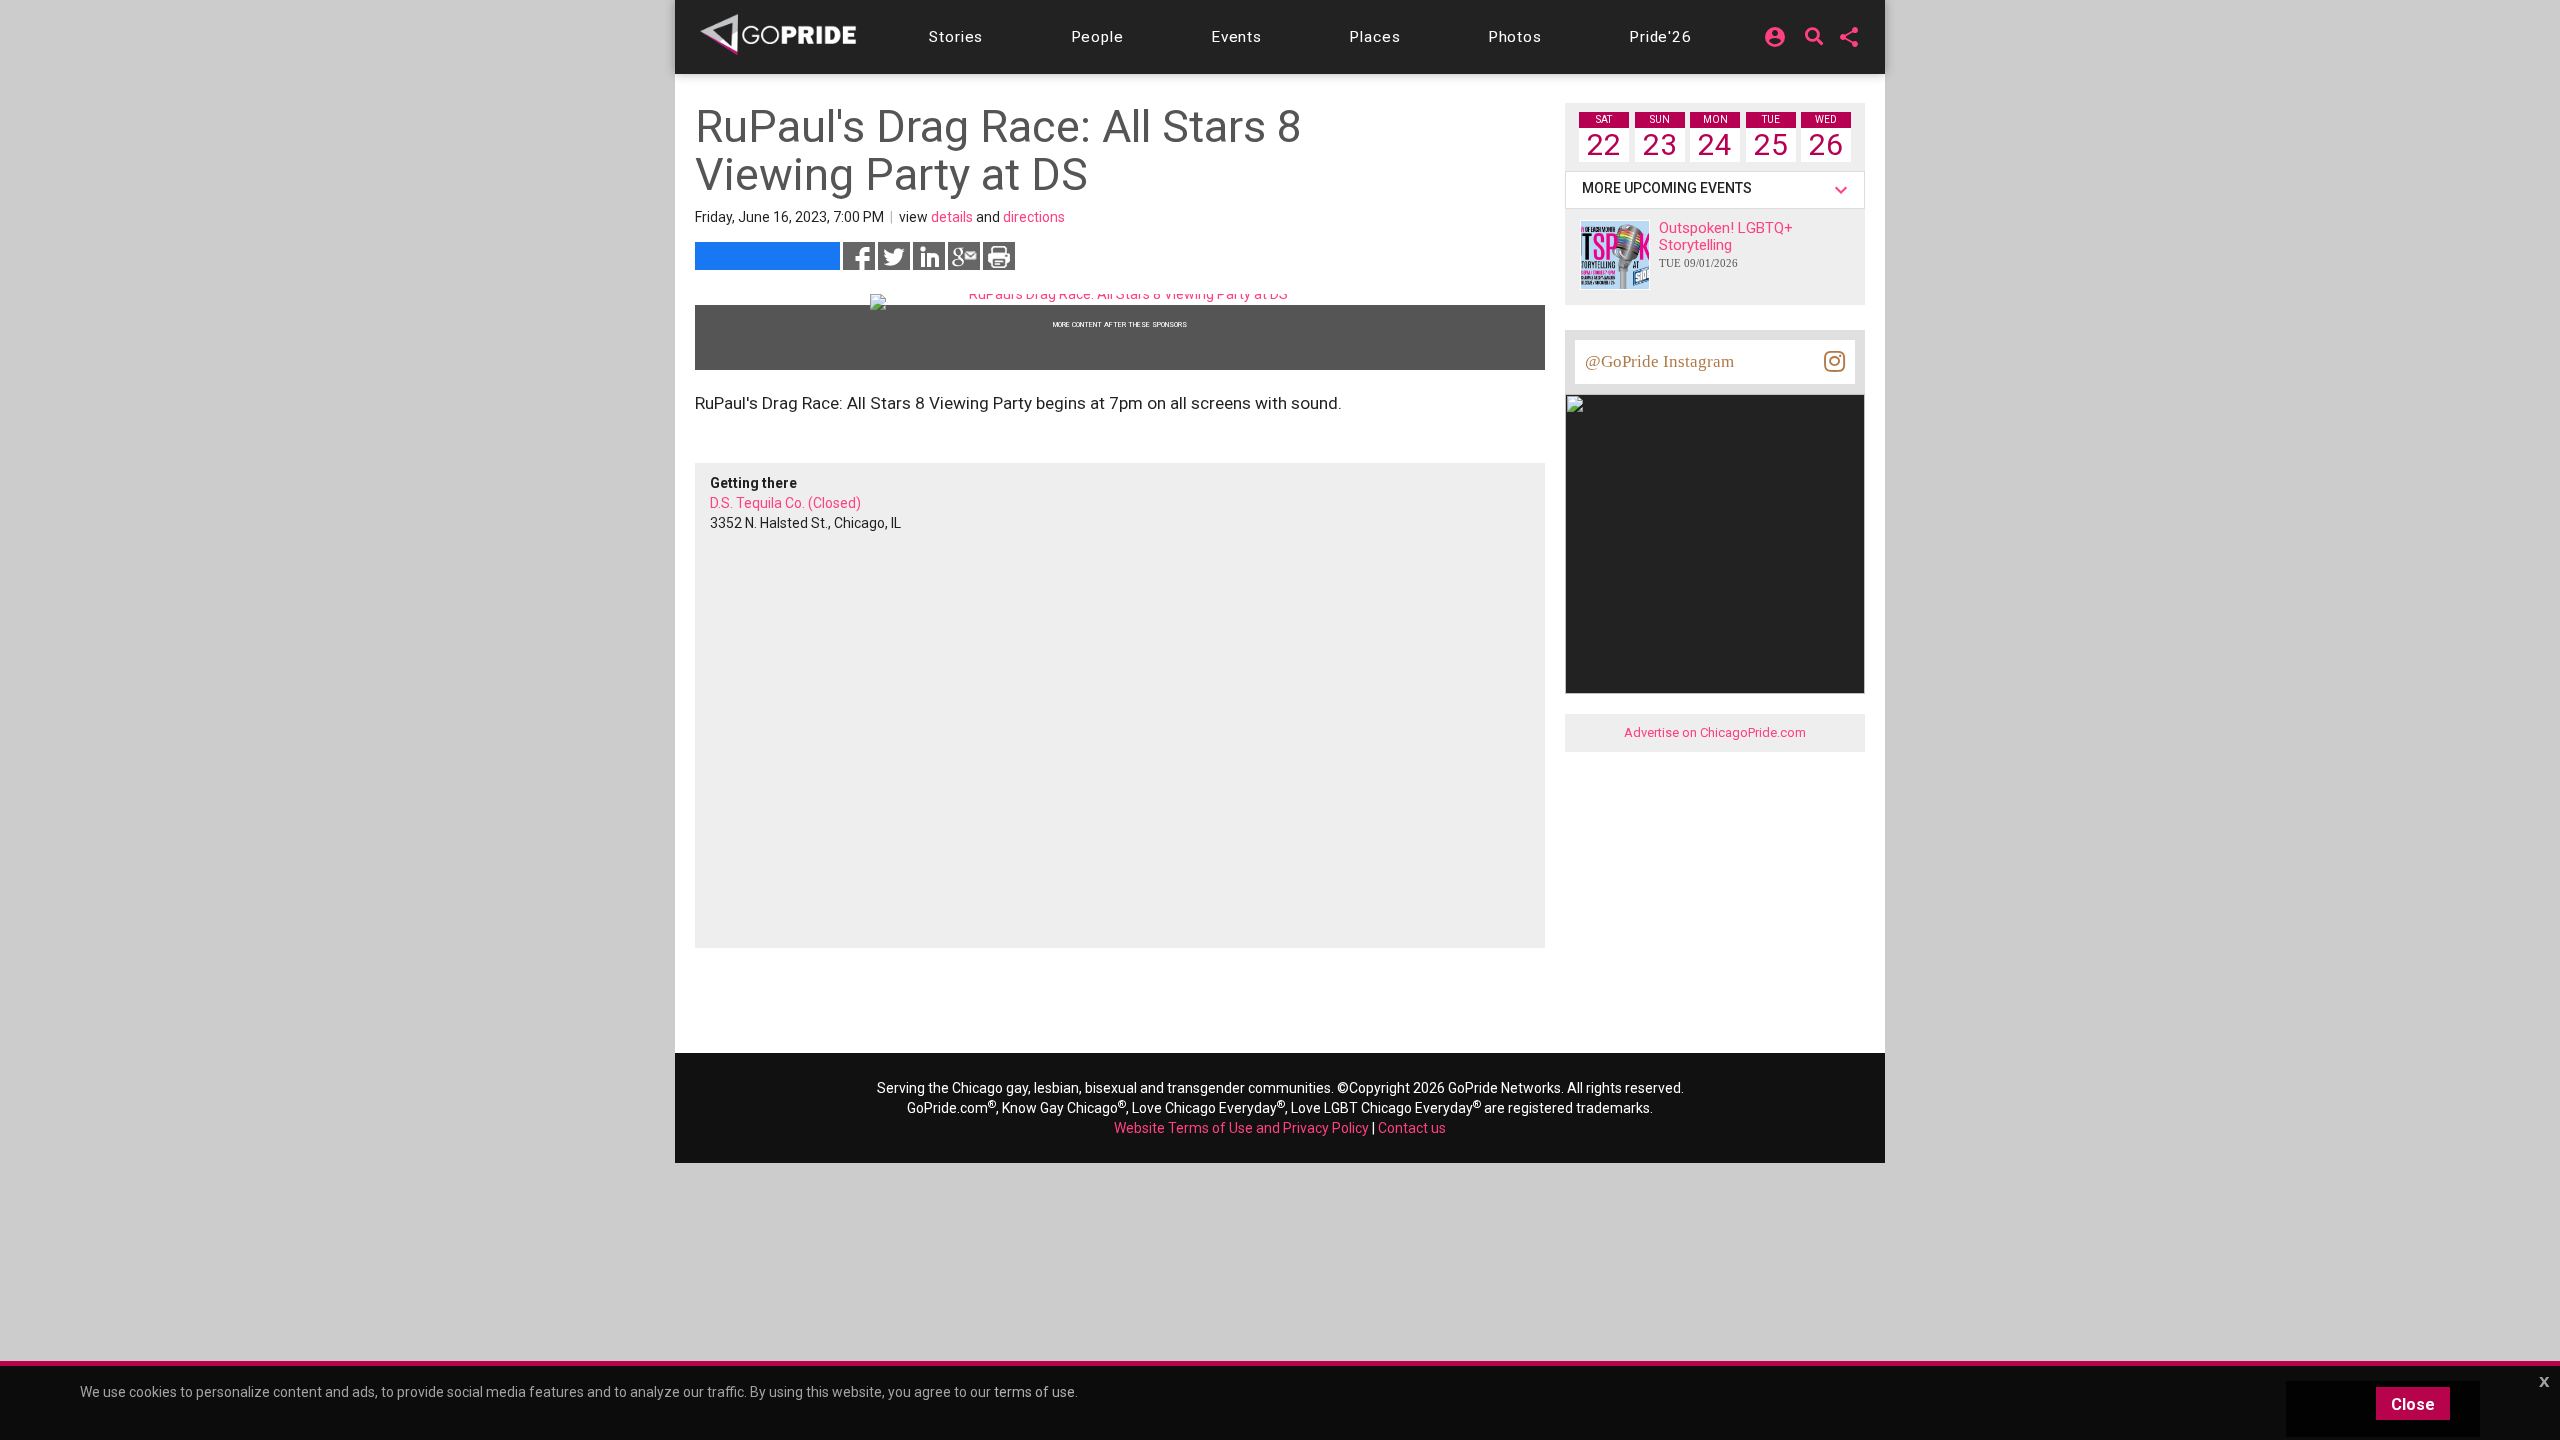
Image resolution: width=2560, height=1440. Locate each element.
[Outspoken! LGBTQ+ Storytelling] (1615, 255)
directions (1034, 217)
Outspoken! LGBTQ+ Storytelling (1726, 244)
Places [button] (1374, 37)
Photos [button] (1515, 37)
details (952, 217)
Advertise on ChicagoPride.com (1715, 732)
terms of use (1034, 1392)
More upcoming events (1670, 188)
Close (2413, 1404)
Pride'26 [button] (1660, 37)
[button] (956, 37)
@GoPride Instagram (1659, 361)
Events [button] (1236, 37)
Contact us (1412, 1128)
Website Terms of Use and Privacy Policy (1241, 1128)
